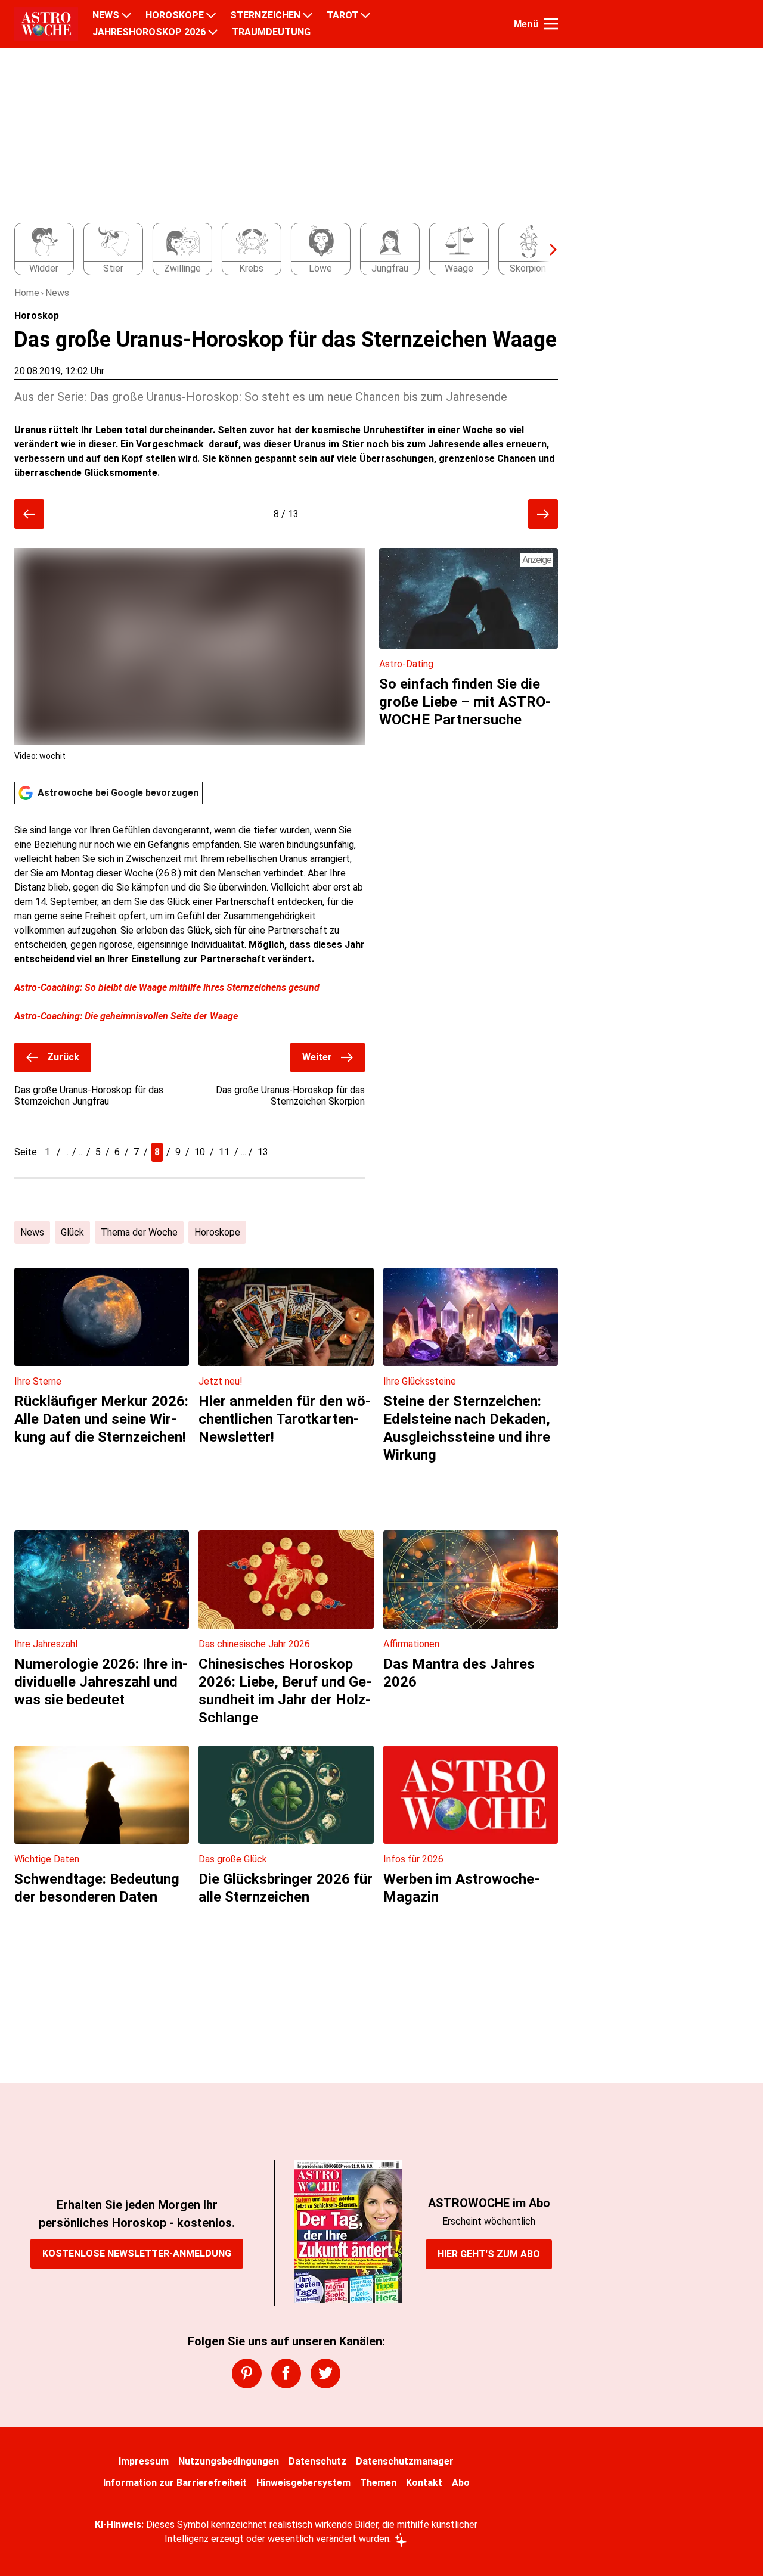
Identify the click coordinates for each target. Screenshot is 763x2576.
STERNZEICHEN (265, 15)
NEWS (106, 15)
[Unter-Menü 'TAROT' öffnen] (365, 15)
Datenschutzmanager (405, 2461)
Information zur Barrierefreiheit (175, 2483)
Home (27, 293)
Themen (378, 2483)
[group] (279, 250)
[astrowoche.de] (46, 24)
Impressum (144, 2461)
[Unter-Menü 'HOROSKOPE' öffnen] (211, 15)
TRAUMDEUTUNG (271, 32)
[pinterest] (247, 2373)
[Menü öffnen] (551, 24)
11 (224, 1152)
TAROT (342, 15)
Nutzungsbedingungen (229, 2461)
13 (263, 1152)
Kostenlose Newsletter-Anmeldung (137, 2253)
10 (200, 1152)
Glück (72, 1232)
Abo (461, 2483)
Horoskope (217, 1232)
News (57, 293)
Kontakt (424, 2483)
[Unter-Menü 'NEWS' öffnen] (126, 15)
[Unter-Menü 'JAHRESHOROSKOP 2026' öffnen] (213, 32)
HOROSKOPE (175, 15)
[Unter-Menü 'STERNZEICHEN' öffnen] (308, 15)
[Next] (547, 250)
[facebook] (286, 2373)
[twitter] (325, 2373)
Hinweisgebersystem (303, 2483)
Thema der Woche (139, 1232)
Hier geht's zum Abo (489, 2254)
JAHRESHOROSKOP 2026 (149, 32)
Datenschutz (317, 2461)
